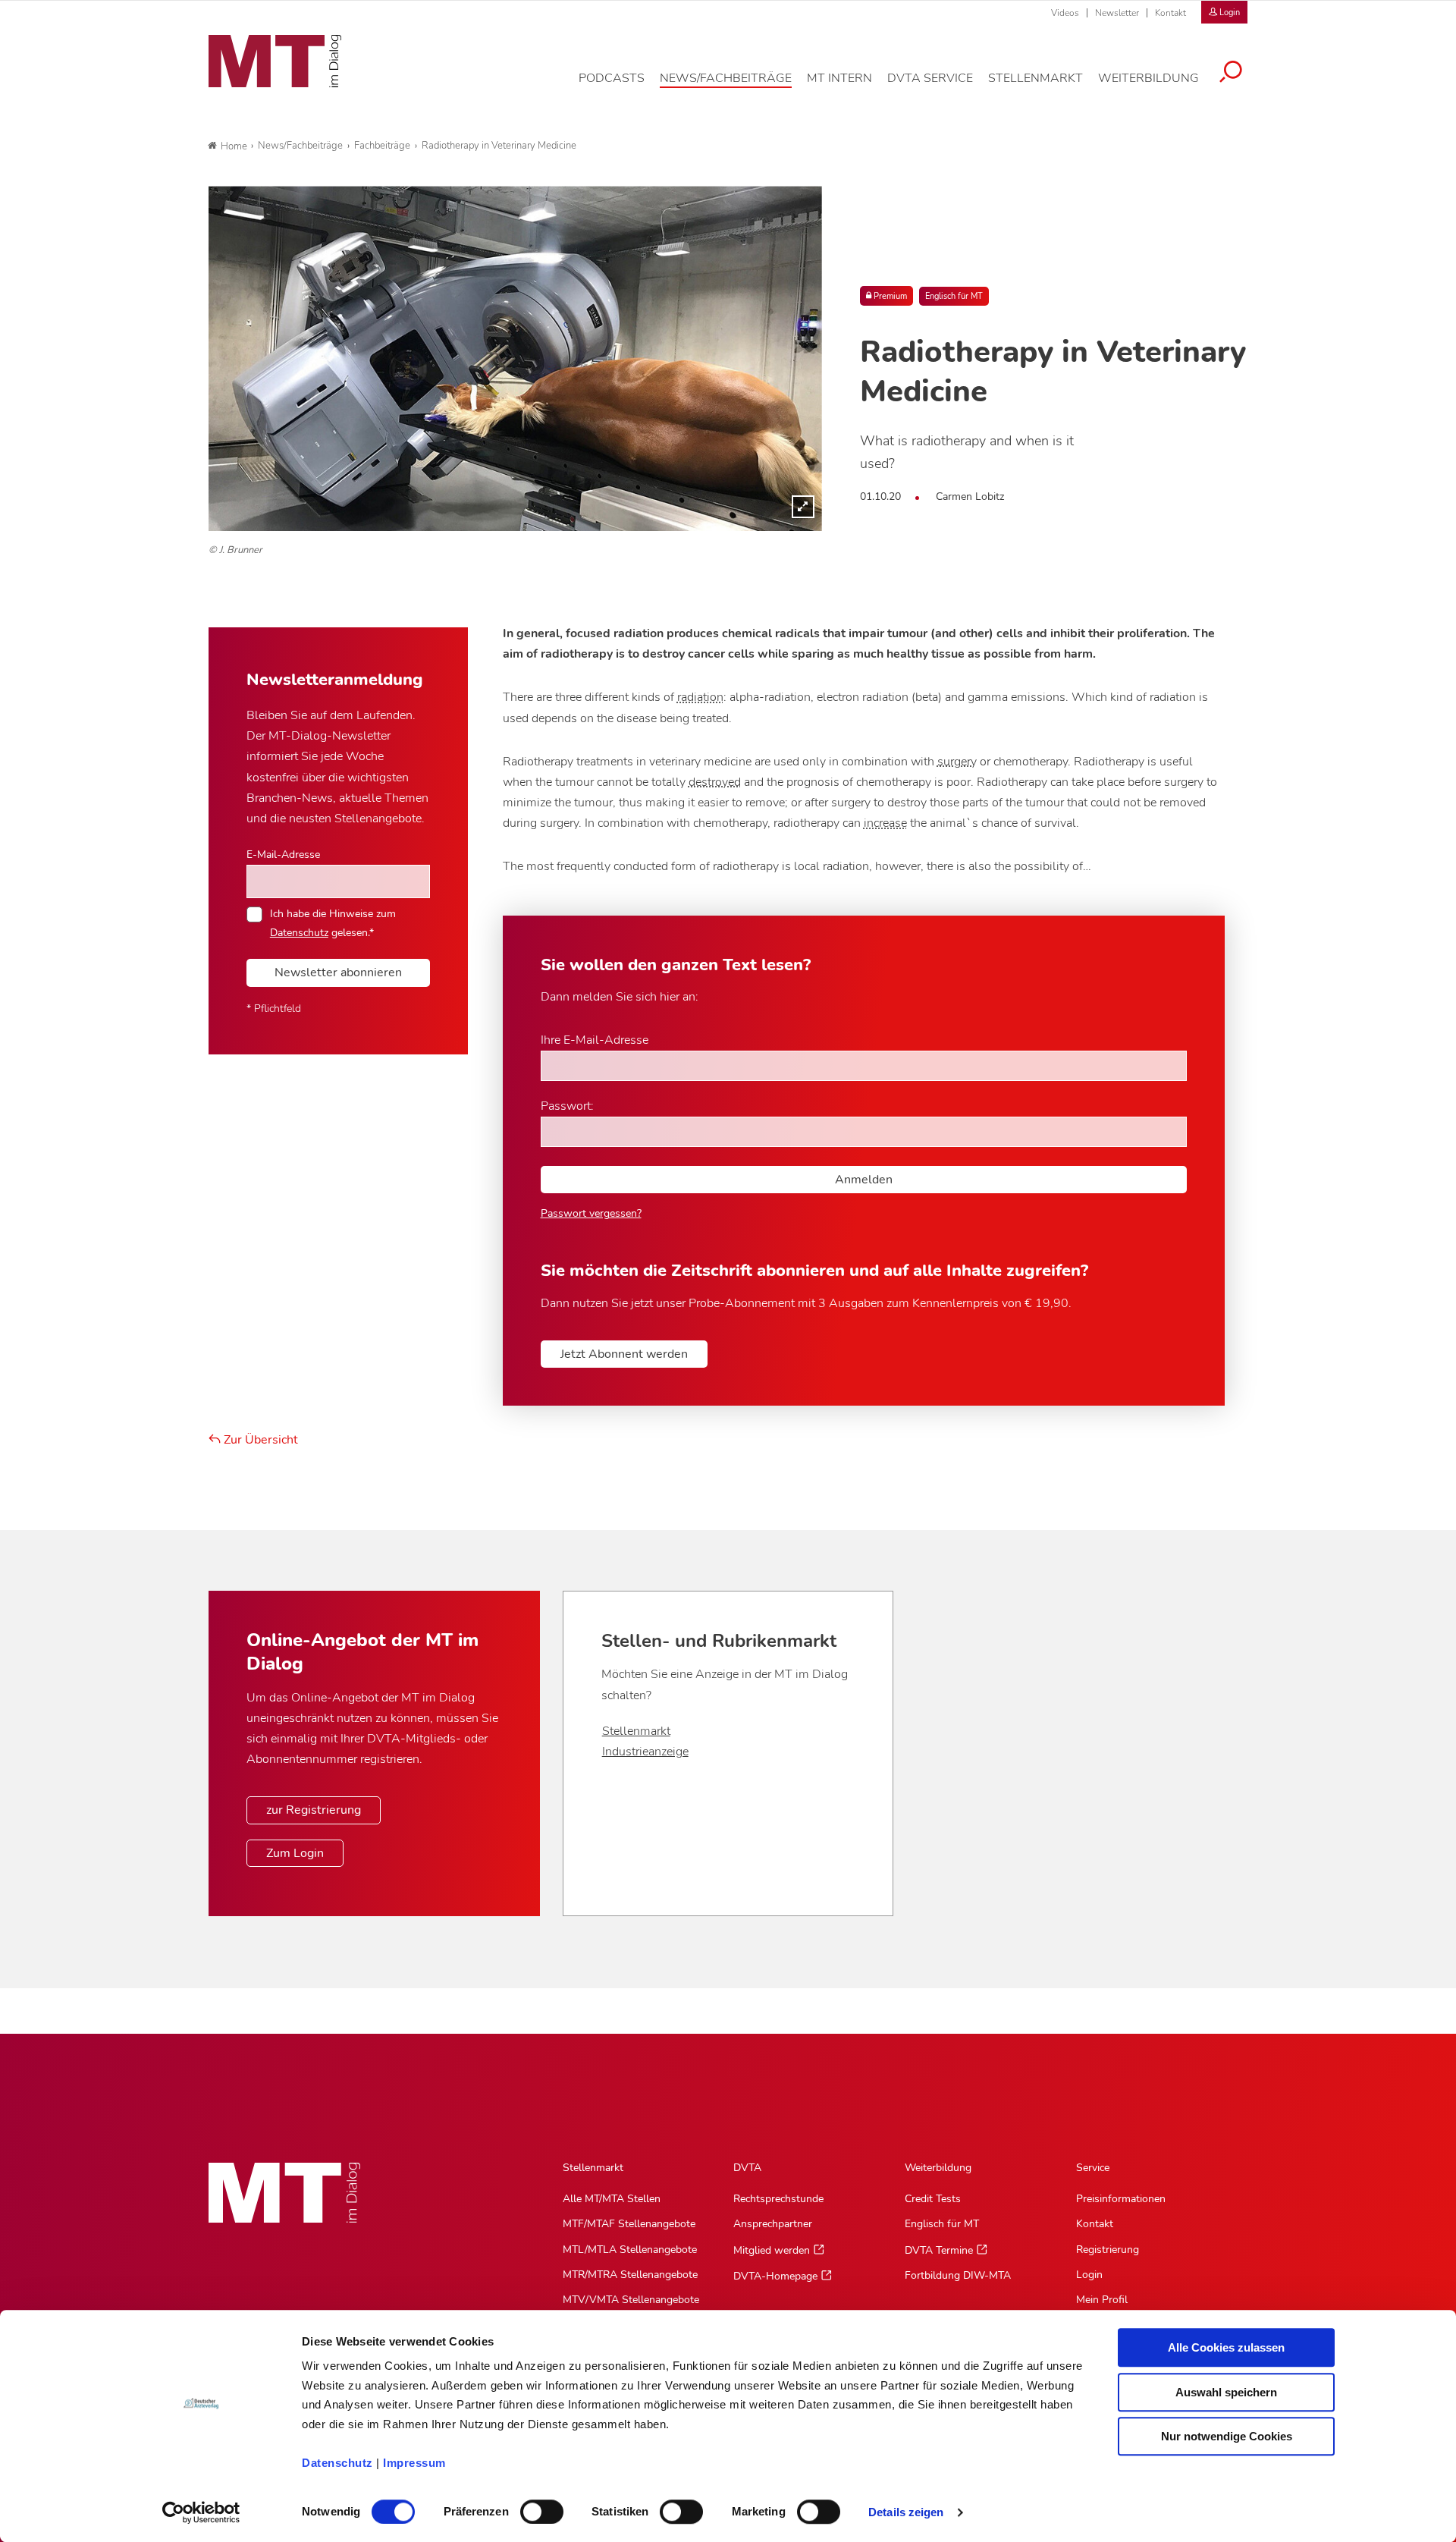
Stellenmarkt (636, 1731)
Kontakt (1170, 13)
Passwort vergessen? (591, 1213)
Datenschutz (337, 2463)
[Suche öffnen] (1231, 74)
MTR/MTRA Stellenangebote (630, 2275)
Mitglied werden (772, 2250)
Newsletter (1117, 13)
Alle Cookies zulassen (1226, 2347)
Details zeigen (906, 2512)
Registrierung (1108, 2250)
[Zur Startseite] (275, 61)
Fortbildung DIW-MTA (958, 2275)
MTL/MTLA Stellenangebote (630, 2250)
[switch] (528, 2507)
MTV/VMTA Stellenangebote (631, 2300)
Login (1089, 2275)
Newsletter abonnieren (338, 972)
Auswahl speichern (1226, 2392)
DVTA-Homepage (775, 2276)
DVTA (747, 2168)
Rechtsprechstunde (778, 2199)
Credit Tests (933, 2199)
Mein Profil (1102, 2300)
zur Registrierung (314, 1810)
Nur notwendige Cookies (1227, 2436)
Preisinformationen (1121, 2199)
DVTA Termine (939, 2250)
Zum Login (295, 1853)
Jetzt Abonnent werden (624, 1354)
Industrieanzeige (645, 1752)
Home (234, 146)
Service (1093, 2168)
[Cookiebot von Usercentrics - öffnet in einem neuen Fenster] (201, 2512)
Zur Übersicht (259, 1440)
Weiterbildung (938, 2168)
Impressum (414, 2463)
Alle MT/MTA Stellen (612, 2199)
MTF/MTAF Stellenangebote (629, 2224)
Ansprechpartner (773, 2224)
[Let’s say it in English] (515, 358)
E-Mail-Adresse (283, 854)
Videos (1065, 13)
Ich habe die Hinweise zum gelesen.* (333, 922)
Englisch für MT (954, 296)
